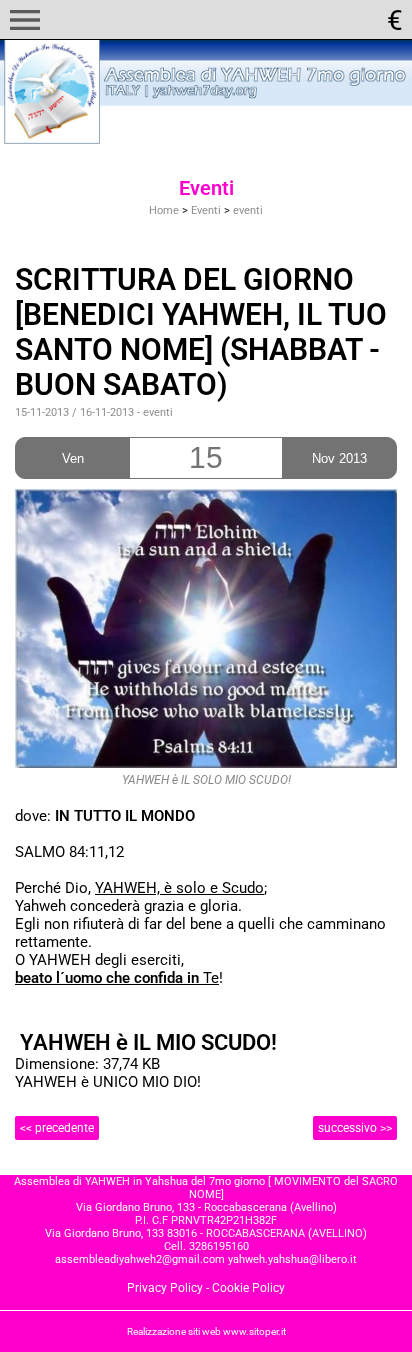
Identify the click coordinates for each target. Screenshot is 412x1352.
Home (164, 210)
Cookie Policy (248, 1288)
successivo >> (355, 1128)
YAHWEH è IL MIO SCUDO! (148, 1042)
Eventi (206, 210)
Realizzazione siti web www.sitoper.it (206, 1331)
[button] (25, 20)
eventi (248, 210)
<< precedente (57, 1128)
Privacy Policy (165, 1288)
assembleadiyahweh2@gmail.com (140, 1259)
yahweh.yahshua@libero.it (292, 1259)
